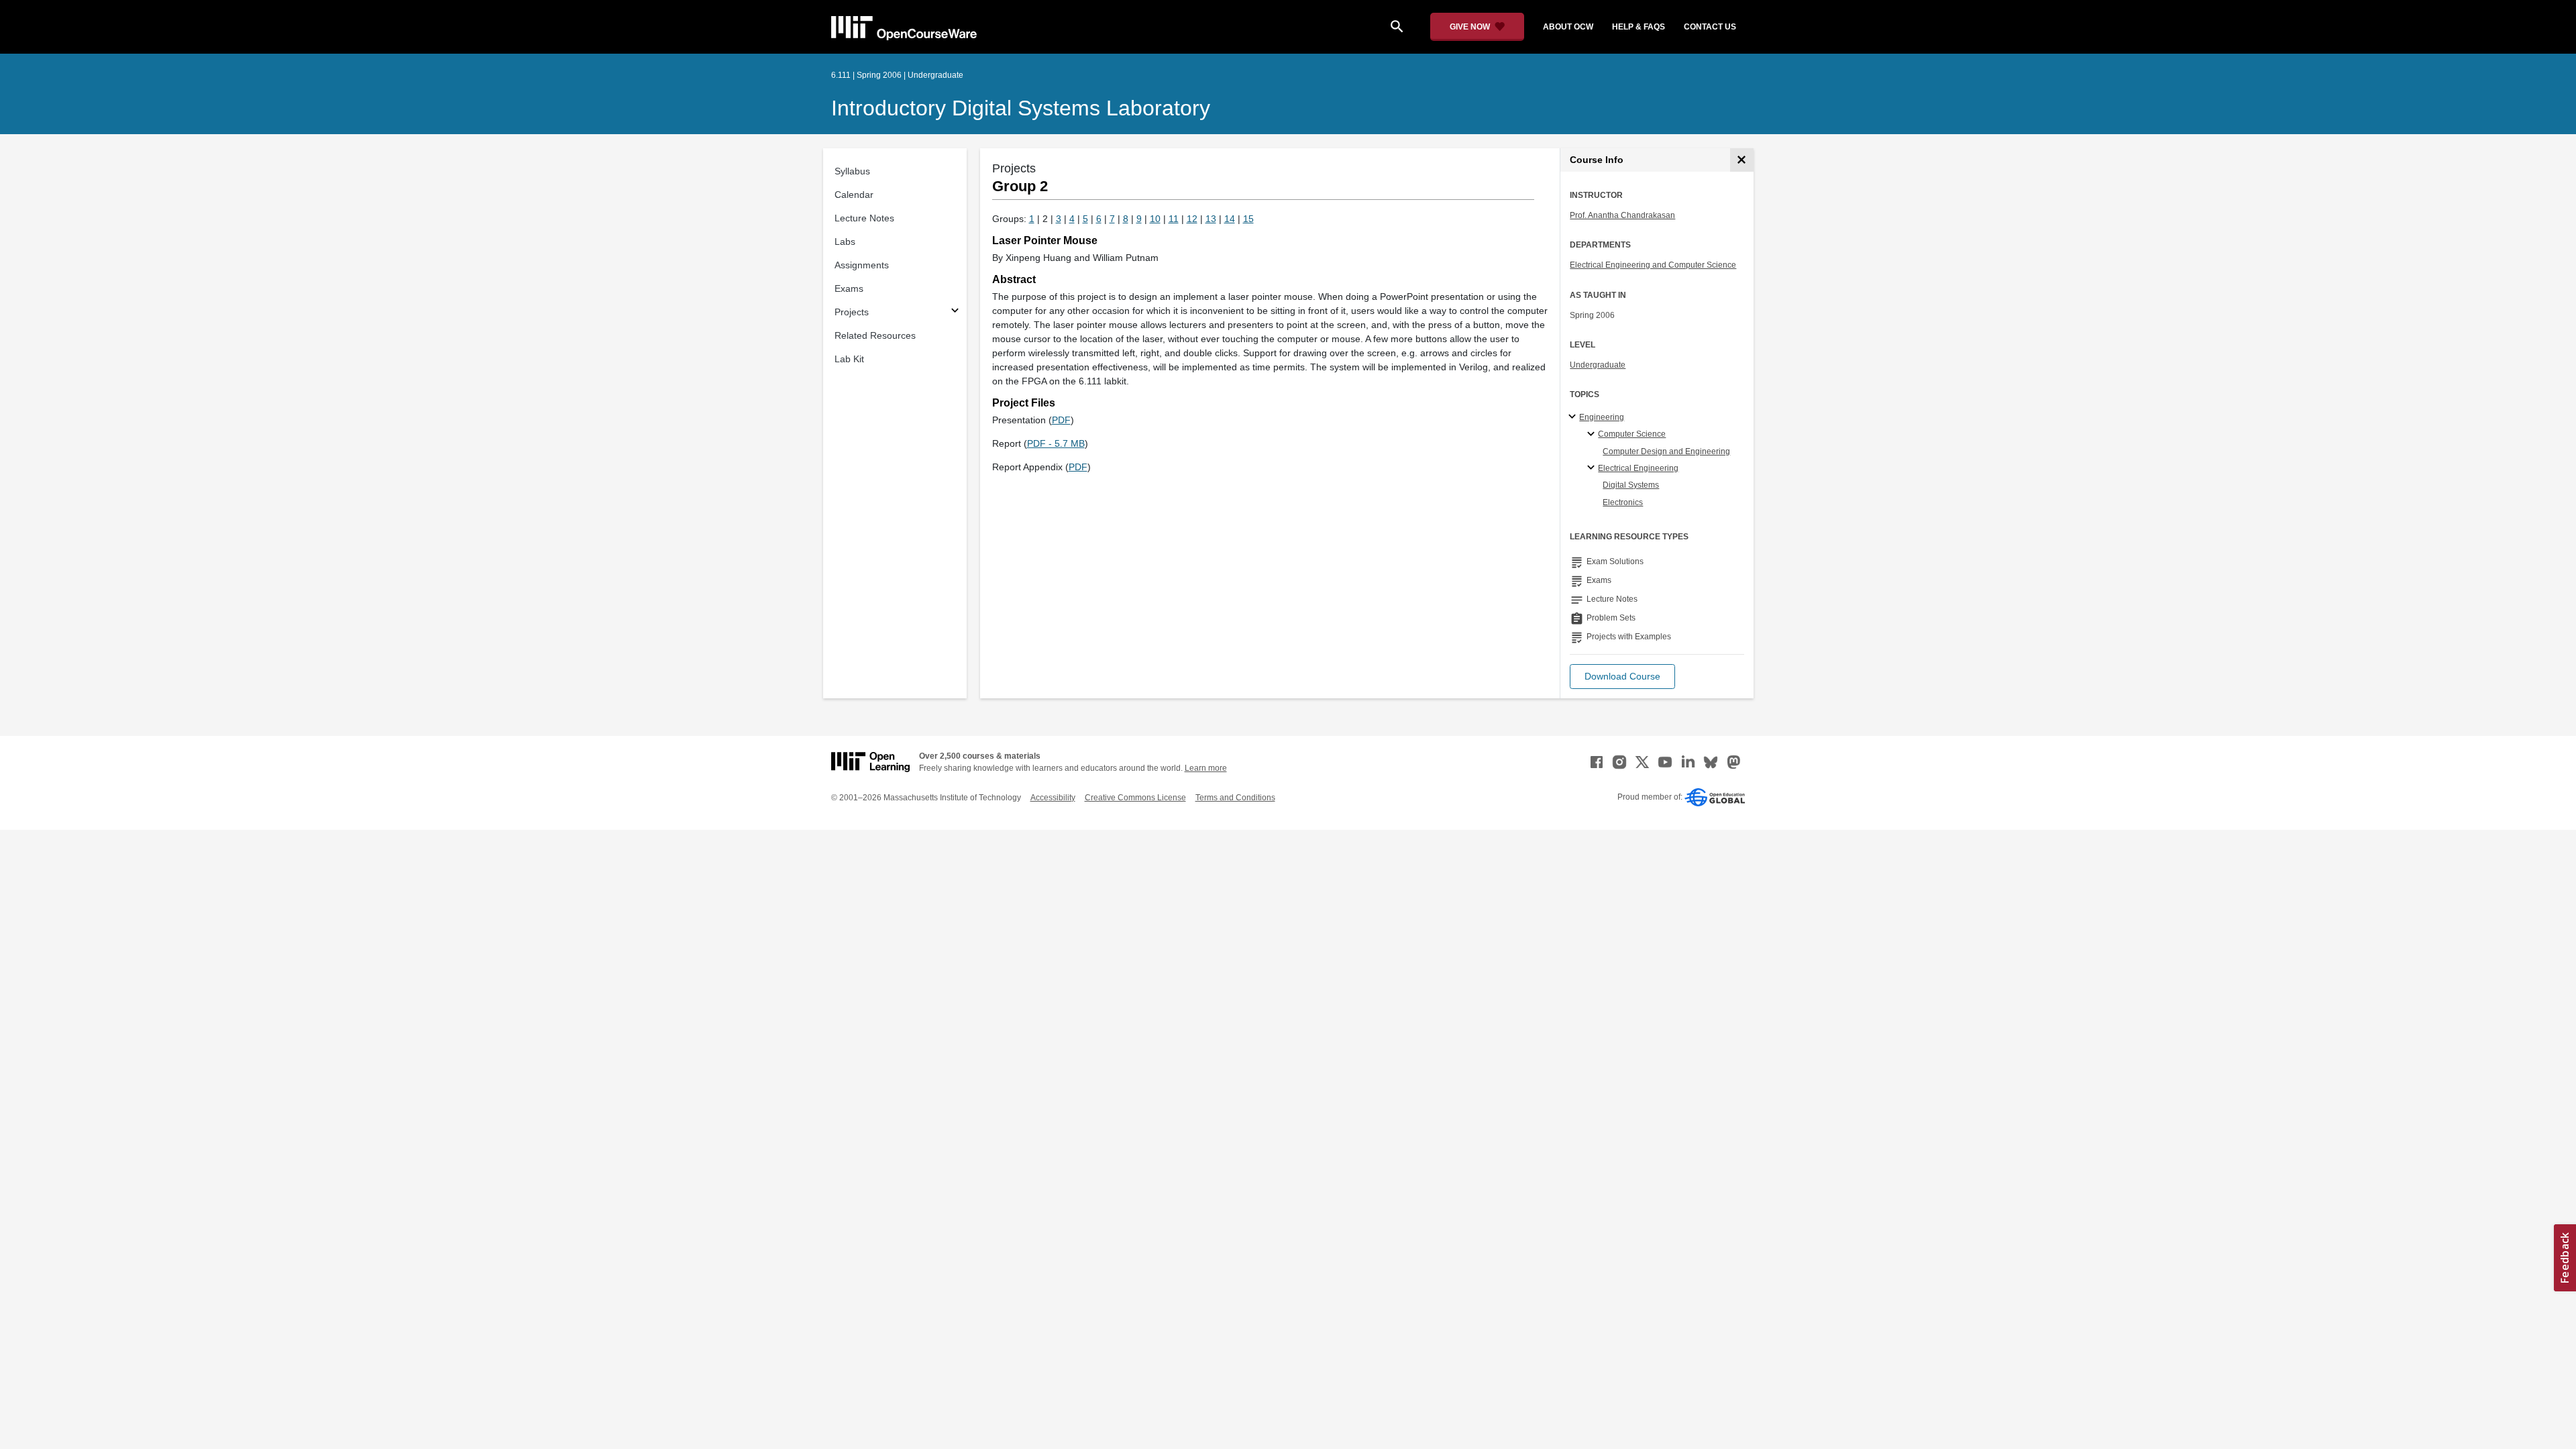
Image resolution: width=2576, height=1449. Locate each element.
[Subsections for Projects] (955, 312)
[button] (1622, 677)
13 (1211, 219)
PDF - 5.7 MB (1056, 443)
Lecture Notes (864, 218)
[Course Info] (1742, 160)
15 (1248, 219)
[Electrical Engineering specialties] (1593, 468)
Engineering (1602, 417)
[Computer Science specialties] (1593, 435)
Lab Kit (849, 359)
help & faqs (1639, 27)
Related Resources (875, 335)
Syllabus (852, 171)
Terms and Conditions (1235, 798)
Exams (849, 288)
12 (1192, 219)
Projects (852, 312)
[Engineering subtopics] (1574, 417)
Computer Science (1632, 434)
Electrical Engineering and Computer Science (1653, 265)
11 (1174, 219)
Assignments (862, 265)
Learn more (1206, 768)
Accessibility (1053, 798)
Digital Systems (1631, 485)
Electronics (1623, 502)
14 (1230, 219)
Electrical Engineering (1638, 468)
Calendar (854, 195)
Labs (845, 241)
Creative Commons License (1135, 798)
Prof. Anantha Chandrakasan (1622, 215)
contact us (1710, 27)
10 (1155, 219)
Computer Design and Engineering (1666, 451)
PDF (1061, 420)
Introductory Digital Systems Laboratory (1021, 108)
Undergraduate (1598, 365)
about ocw (1568, 27)
